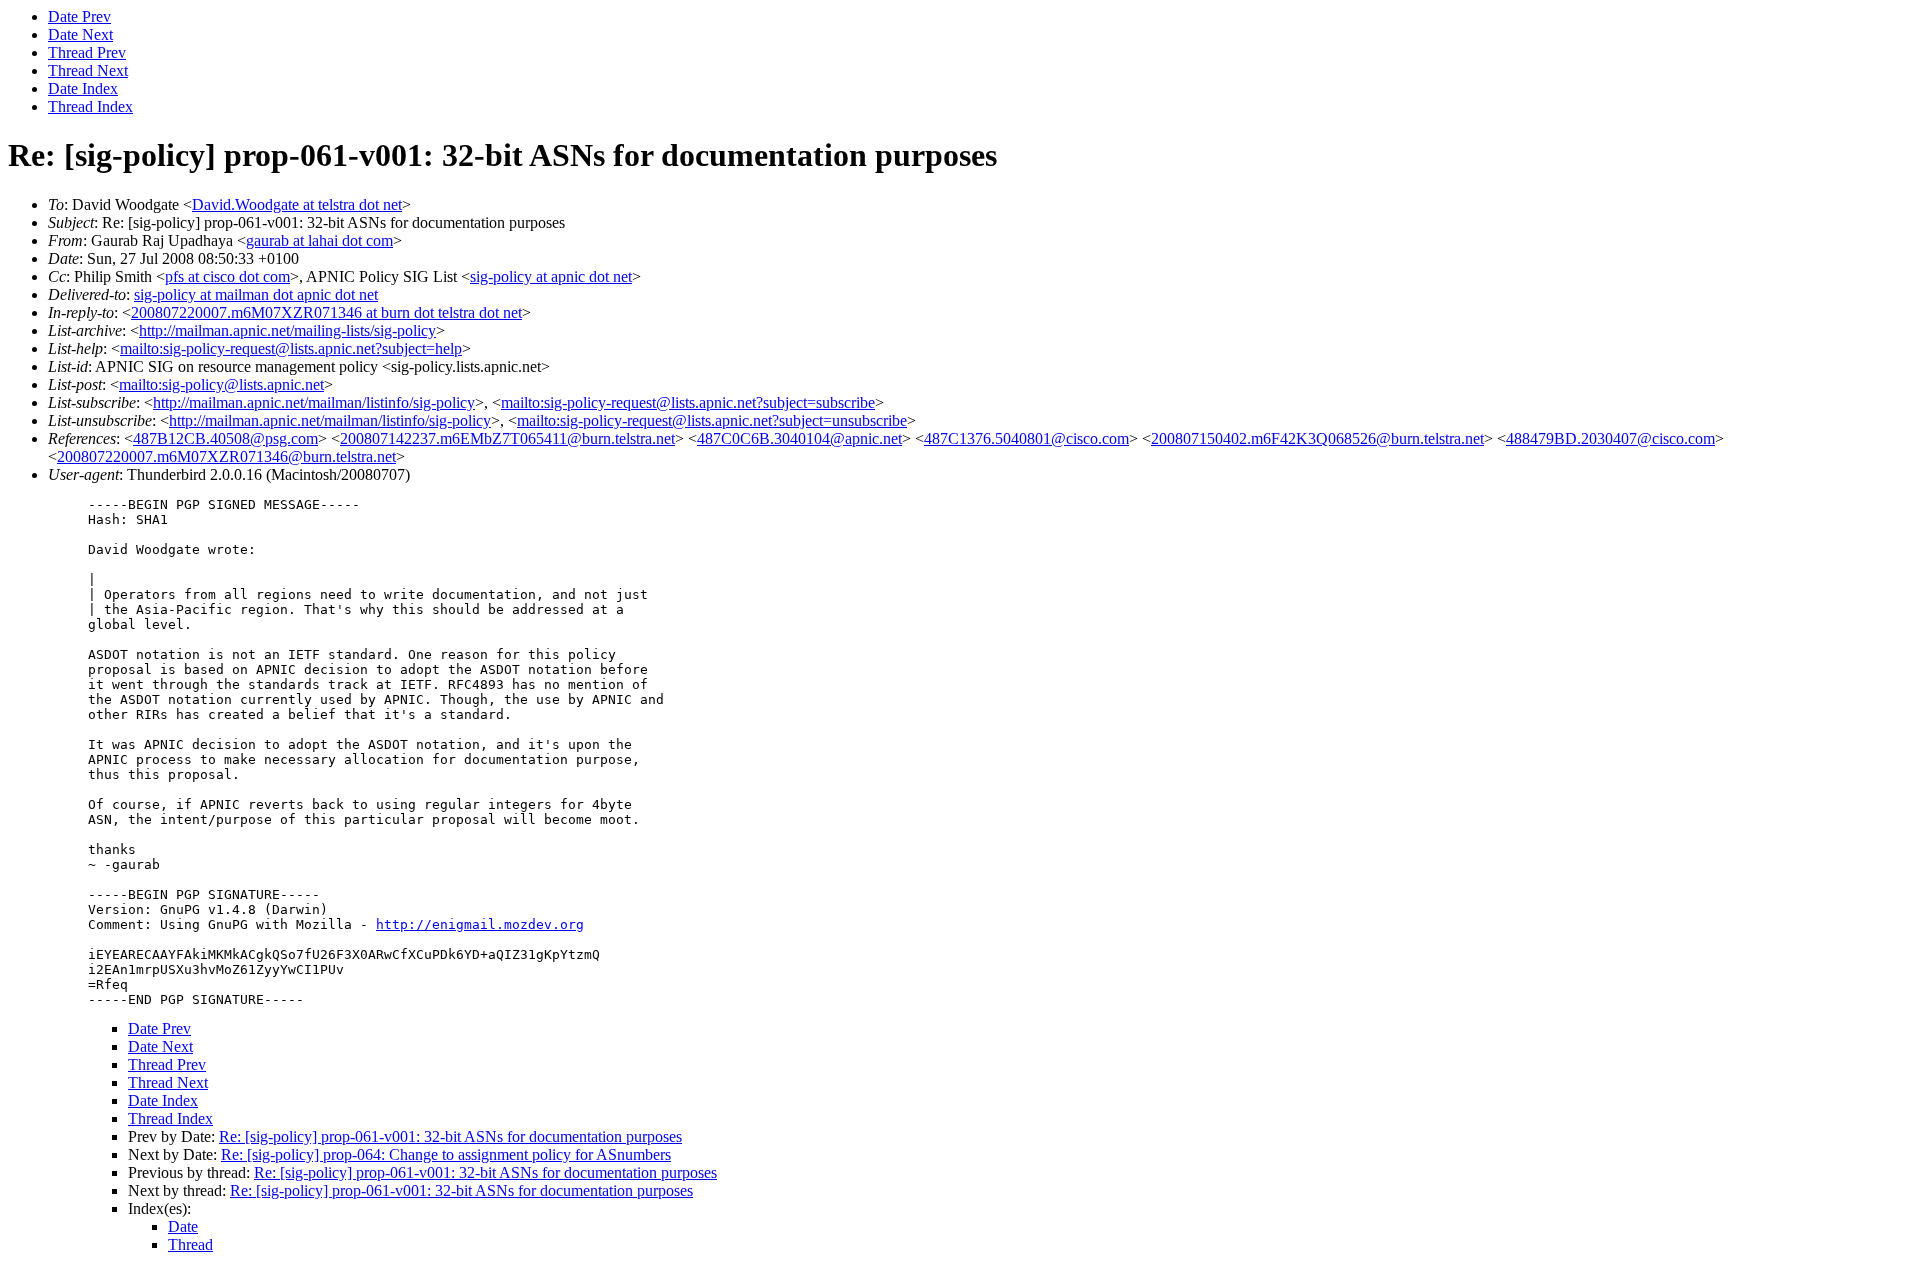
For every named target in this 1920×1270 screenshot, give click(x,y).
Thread (190, 1244)
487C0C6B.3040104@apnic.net (799, 438)
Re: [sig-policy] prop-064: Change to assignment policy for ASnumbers (446, 1154)
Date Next (80, 34)
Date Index (83, 88)
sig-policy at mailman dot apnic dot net (256, 294)
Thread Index (90, 106)
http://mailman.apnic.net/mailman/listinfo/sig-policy (314, 402)
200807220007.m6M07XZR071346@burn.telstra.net (226, 456)
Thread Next (88, 70)
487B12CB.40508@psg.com (225, 438)
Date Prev (79, 16)
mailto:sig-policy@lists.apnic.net (221, 384)
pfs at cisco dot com (227, 276)
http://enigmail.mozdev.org (480, 924)
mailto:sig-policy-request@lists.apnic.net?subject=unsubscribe (712, 420)
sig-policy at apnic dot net (551, 276)
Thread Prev (87, 52)
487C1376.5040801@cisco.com (1026, 438)
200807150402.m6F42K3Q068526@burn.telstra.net (1317, 438)
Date (183, 1226)
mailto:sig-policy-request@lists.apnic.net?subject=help (291, 348)
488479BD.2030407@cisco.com (1610, 438)
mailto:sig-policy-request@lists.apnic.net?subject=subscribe (688, 402)
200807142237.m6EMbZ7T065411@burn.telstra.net (507, 438)
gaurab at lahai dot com (319, 240)
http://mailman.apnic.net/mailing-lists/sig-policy (287, 330)
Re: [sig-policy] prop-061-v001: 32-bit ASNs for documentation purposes (450, 1136)
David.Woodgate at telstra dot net (297, 204)
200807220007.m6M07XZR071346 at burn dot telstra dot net (326, 312)
